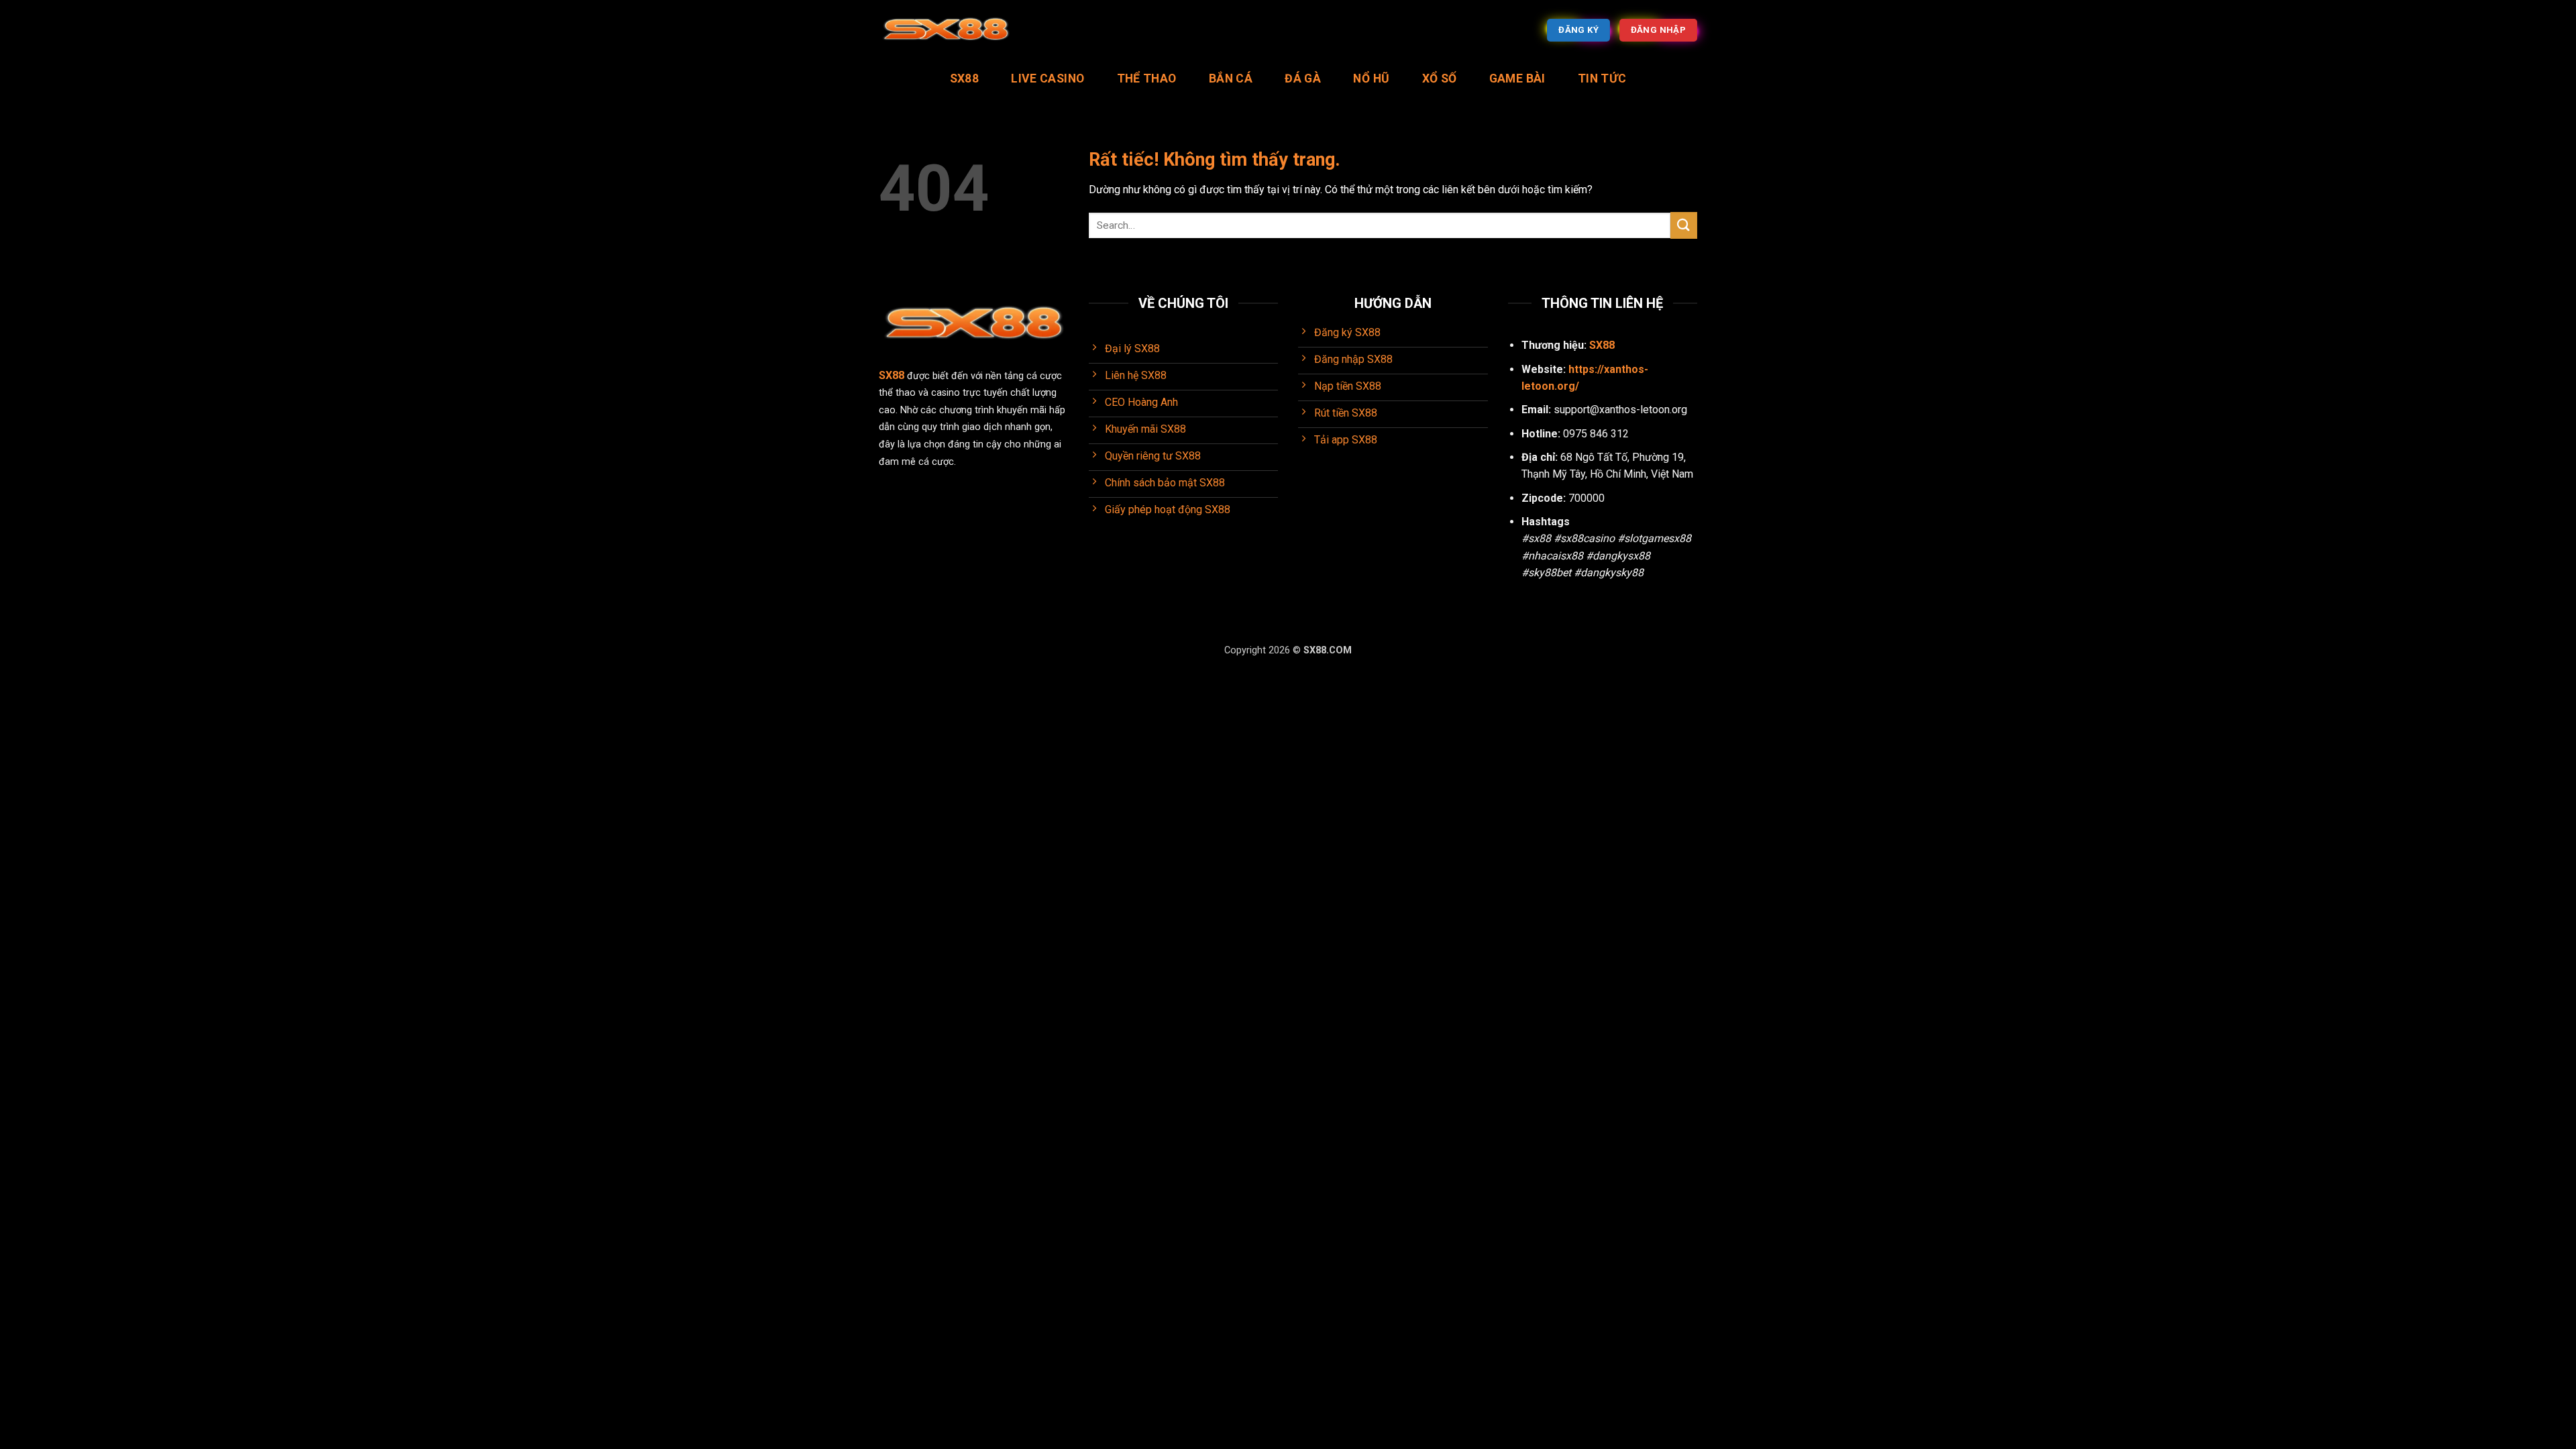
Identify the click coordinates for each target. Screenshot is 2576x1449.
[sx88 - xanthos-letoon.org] (946, 31)
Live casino (1048, 78)
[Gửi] (1684, 225)
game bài (1517, 78)
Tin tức (1602, 78)
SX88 (964, 78)
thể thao (1147, 78)
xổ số (1440, 78)
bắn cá (1231, 78)
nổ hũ (1371, 78)
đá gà (1303, 78)
